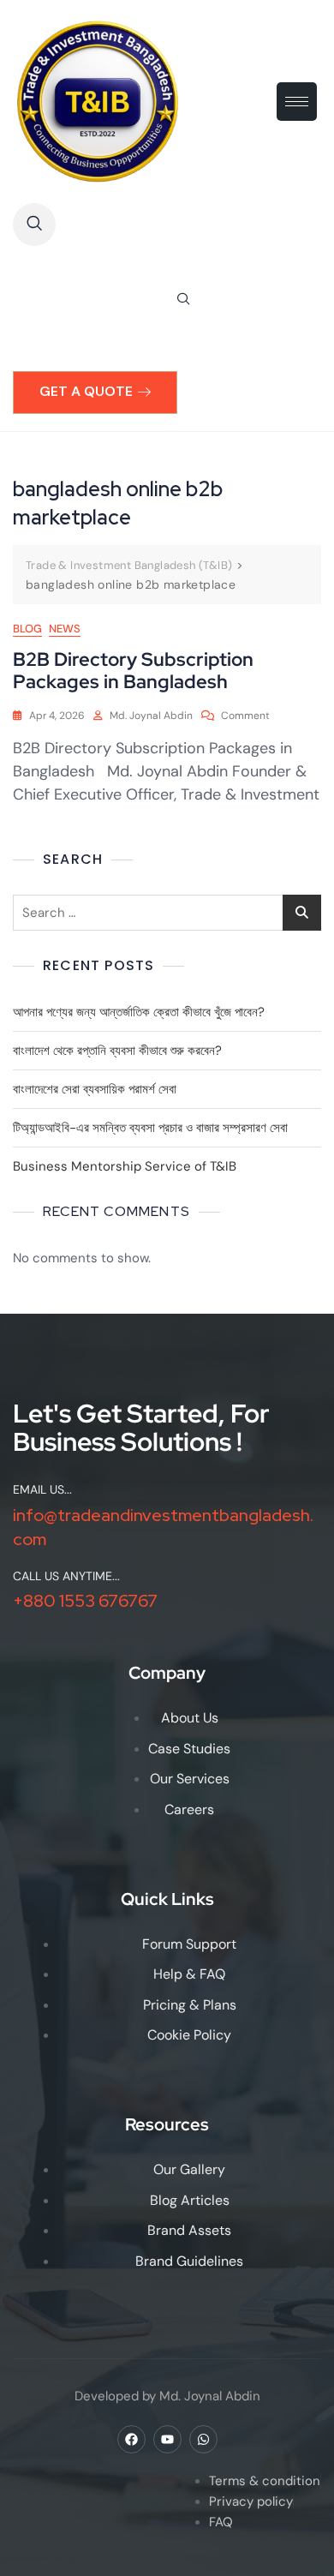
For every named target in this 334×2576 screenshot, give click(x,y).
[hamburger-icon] (297, 102)
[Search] (183, 300)
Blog (27, 629)
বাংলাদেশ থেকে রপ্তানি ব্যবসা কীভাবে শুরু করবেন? (117, 1051)
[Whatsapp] (203, 2439)
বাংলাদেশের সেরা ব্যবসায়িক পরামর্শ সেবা (95, 1089)
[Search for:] (167, 913)
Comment (245, 715)
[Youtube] (167, 2439)
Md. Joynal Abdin (151, 716)
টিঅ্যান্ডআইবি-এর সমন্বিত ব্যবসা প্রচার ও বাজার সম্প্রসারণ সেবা (150, 1128)
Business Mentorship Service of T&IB (125, 1166)
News (65, 629)
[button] (34, 225)
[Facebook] (131, 2439)
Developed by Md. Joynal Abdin (167, 2396)
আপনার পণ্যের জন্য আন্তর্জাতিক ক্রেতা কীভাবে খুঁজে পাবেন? (139, 1012)
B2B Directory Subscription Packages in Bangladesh (133, 671)
